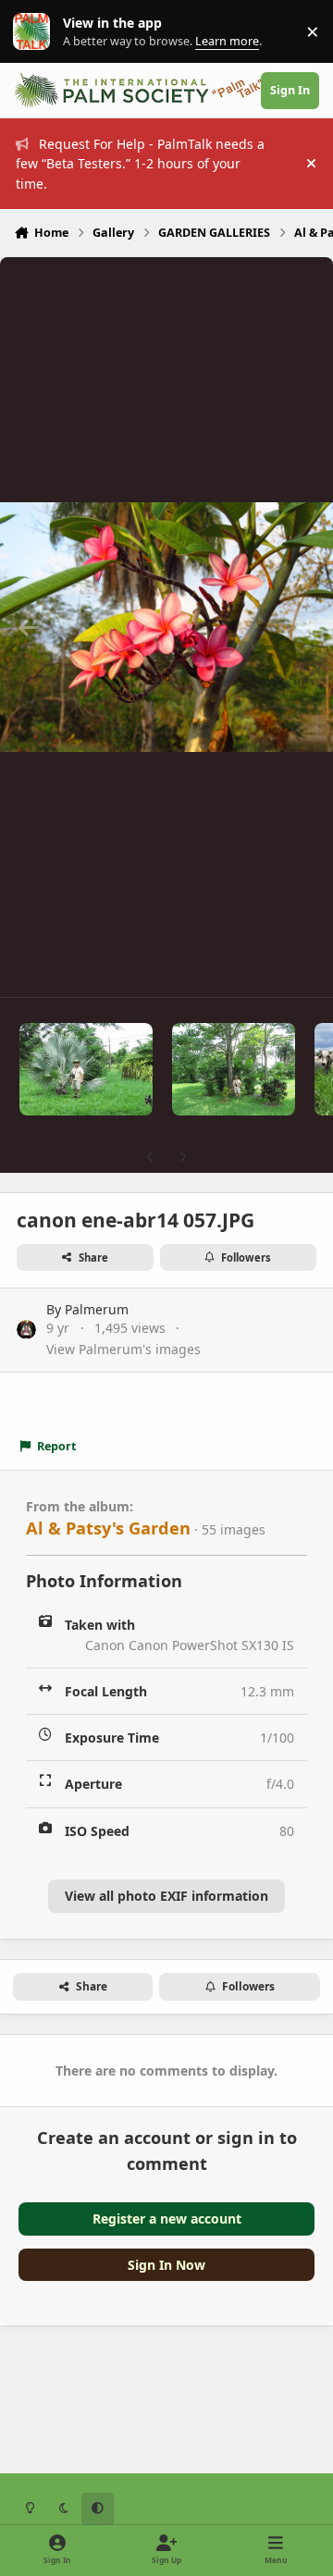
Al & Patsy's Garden (108, 1528)
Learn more (36, 32)
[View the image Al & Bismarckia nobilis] (86, 1069)
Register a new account (167, 2219)
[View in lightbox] (166, 627)
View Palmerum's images (123, 1349)
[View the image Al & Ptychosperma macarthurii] (234, 1069)
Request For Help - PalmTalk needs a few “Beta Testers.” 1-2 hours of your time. (140, 164)
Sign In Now (166, 2265)
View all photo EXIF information (166, 1896)
